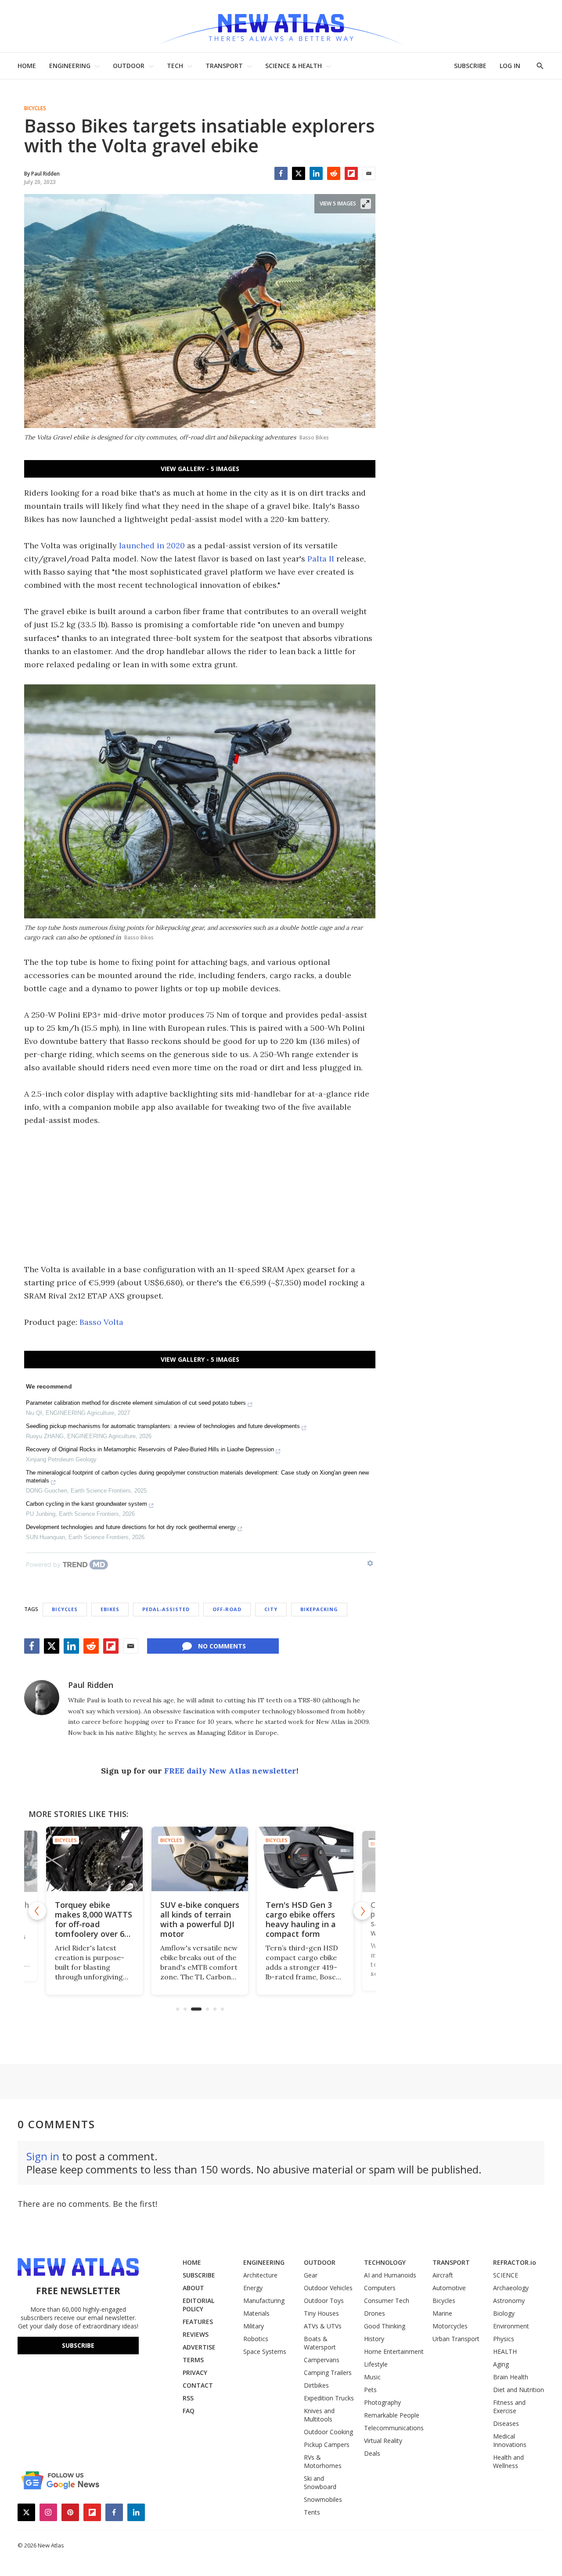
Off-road (227, 1609)
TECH (175, 66)
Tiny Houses (321, 2313)
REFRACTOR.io (515, 2262)
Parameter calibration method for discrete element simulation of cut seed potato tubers (136, 1403)
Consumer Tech (387, 2301)
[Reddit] (334, 173)
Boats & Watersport (320, 2343)
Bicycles (35, 108)
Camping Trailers (328, 2373)
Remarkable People (392, 2415)
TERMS (193, 2360)
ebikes (110, 1609)
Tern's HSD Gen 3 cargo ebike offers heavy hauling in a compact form (301, 1919)
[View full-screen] (366, 204)
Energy (253, 2288)
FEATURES (198, 2322)
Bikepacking (319, 1609)
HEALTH (505, 2351)
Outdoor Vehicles (328, 2288)
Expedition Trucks (329, 2398)
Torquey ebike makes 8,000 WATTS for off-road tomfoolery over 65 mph (94, 1924)
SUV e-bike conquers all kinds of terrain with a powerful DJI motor (200, 1919)
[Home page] (281, 26)
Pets (370, 2390)
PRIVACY (195, 2373)
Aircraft (443, 2275)
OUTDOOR (129, 66)
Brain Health (511, 2377)
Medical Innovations (510, 2440)
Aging (501, 2364)
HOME (27, 66)
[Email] (369, 173)
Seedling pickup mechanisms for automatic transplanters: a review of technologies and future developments (163, 1426)
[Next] (362, 1911)
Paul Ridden (91, 1685)
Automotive (449, 2288)
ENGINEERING (70, 66)
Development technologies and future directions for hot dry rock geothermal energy (131, 1527)
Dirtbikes (316, 2385)
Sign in (43, 2156)
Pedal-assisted (166, 1609)
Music (372, 2377)
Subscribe (78, 2345)
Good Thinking (385, 2326)
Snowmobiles (323, 2499)
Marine (442, 2313)
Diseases (506, 2423)
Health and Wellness (508, 2461)
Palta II (321, 559)
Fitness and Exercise (509, 2407)
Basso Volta (101, 1322)
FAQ (189, 2411)
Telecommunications (394, 2428)
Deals (372, 2453)
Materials (256, 2313)
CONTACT (198, 2385)
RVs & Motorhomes (323, 2461)
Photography (382, 2402)
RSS (188, 2398)
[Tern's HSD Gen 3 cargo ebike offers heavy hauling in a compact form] (305, 1859)
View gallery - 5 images (200, 469)
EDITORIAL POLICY (198, 2305)
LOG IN (510, 66)
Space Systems (265, 2351)
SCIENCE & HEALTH (294, 66)
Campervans (322, 2360)
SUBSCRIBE (470, 66)
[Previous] (37, 1911)
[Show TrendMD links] (370, 1563)
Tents (312, 2512)
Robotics (256, 2339)
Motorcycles (450, 2326)
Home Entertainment (394, 2351)
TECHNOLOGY (385, 2262)
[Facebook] (281, 173)
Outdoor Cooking (328, 2432)
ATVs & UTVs (323, 2326)
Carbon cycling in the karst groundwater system (86, 1504)
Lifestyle (376, 2364)
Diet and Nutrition (519, 2390)
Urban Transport (456, 2339)
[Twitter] (299, 173)
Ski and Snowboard (320, 2482)
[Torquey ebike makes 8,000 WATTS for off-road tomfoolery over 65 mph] (94, 1859)
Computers (380, 2288)
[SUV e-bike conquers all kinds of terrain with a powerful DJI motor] (200, 1859)
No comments (222, 1646)
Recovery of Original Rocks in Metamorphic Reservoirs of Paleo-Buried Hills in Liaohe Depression (150, 1449)
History (374, 2339)
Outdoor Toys (324, 2301)
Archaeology (511, 2288)
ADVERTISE (199, 2347)
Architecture (260, 2275)
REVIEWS (196, 2334)
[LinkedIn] (316, 173)
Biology (504, 2313)
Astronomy (509, 2301)
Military (254, 2326)
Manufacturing (264, 2301)
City (271, 1609)
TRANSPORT (224, 66)
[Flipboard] (351, 173)
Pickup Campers (327, 2445)
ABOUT (193, 2288)
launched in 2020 (152, 545)
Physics (504, 2339)
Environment (511, 2326)
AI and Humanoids (390, 2275)
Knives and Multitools (319, 2415)
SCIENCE (506, 2275)
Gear (311, 2275)
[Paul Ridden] (42, 1698)
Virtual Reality (383, 2441)
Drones (375, 2313)
